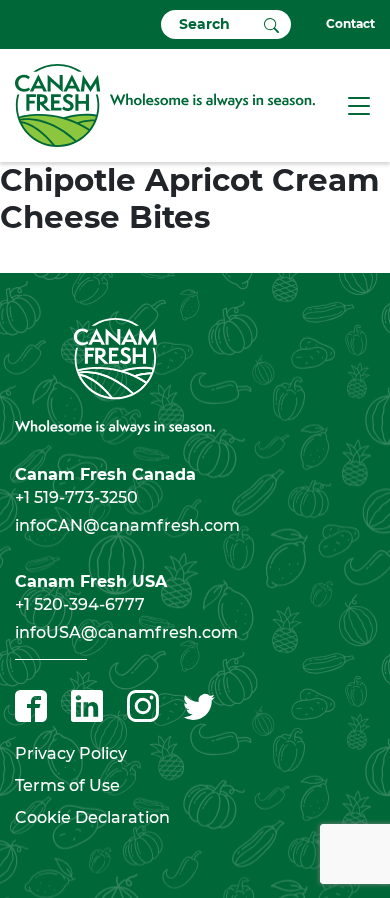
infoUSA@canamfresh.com (126, 632)
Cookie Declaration (92, 817)
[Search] (271, 24)
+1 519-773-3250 (76, 497)
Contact (350, 23)
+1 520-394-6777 (80, 604)
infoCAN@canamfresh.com (127, 525)
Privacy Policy (71, 753)
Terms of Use (67, 785)
